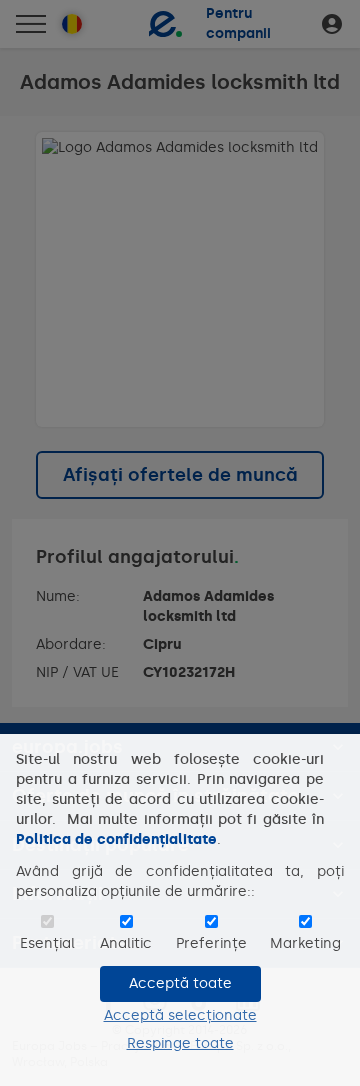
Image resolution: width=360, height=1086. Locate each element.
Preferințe (211, 943)
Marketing (305, 943)
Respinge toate (180, 1043)
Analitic (126, 943)
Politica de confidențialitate (116, 839)
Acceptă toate (180, 983)
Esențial (47, 943)
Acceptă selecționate (180, 1015)
